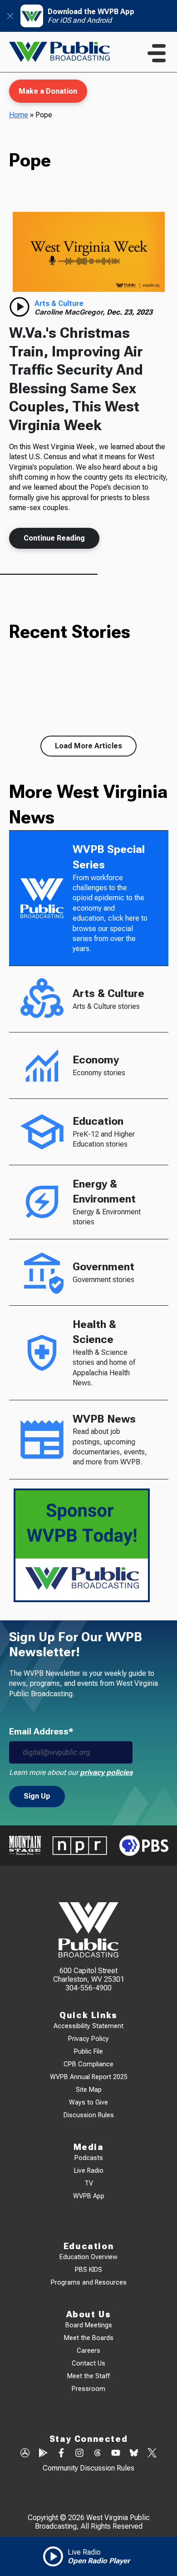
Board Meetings (89, 2325)
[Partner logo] (25, 1845)
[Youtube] (116, 2454)
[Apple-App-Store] (25, 2454)
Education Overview (88, 2257)
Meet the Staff (88, 2376)
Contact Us (88, 2363)
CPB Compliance (88, 2064)
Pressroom (88, 2389)
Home (19, 115)
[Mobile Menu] (157, 53)
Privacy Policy (88, 2039)
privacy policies (106, 1772)
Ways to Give (88, 2102)
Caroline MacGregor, (71, 312)
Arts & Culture (59, 303)
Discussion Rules (89, 2115)
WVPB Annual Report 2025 (89, 2077)
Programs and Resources (89, 2283)
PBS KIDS (88, 2270)
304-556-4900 (88, 1988)
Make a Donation (48, 91)
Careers (88, 2351)
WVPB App (89, 2196)
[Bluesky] (134, 2454)
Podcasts (89, 2158)
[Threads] (98, 2454)
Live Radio (89, 2171)
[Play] (20, 307)
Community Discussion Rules (88, 2468)
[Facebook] (61, 2454)
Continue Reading (54, 538)
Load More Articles (88, 746)
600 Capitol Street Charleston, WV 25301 (89, 1975)
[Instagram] (79, 2454)
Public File (88, 2052)
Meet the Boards (89, 2338)
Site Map (89, 2090)
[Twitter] (152, 2454)
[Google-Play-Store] (43, 2454)
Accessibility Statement (88, 2026)
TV (89, 2183)
